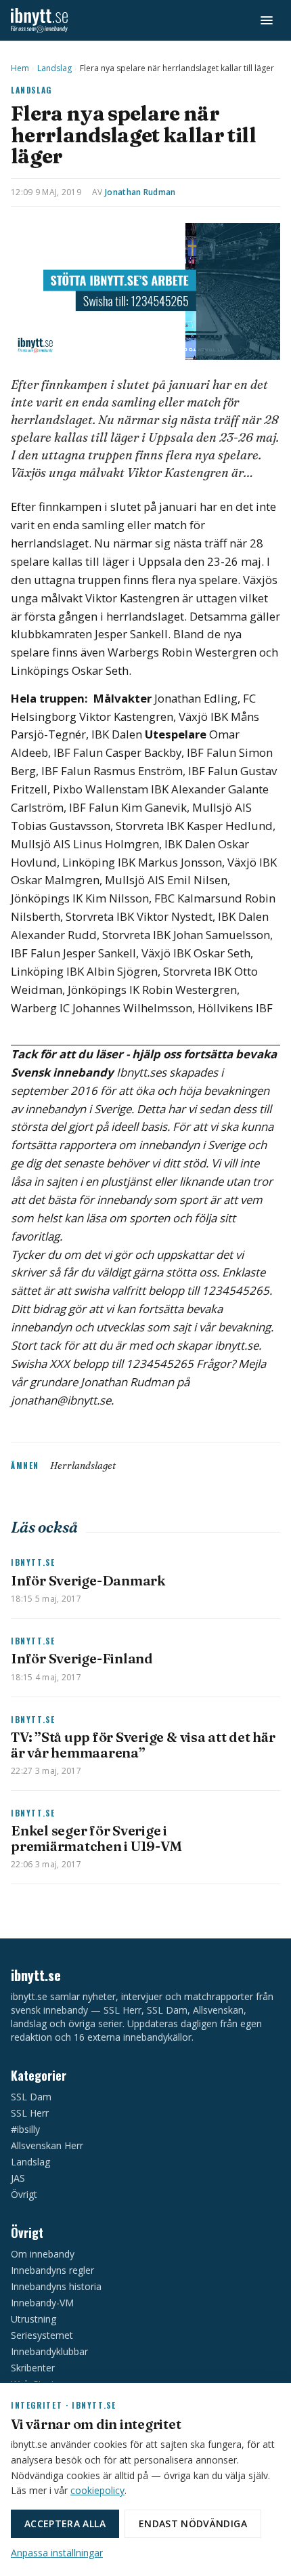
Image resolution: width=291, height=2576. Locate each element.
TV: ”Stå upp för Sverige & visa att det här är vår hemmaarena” (143, 1744)
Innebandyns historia (56, 2286)
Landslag (54, 68)
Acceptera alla (65, 2523)
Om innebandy (43, 2254)
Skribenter (33, 2368)
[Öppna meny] (267, 20)
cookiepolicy (97, 2490)
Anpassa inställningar (57, 2553)
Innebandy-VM (42, 2303)
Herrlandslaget (83, 1466)
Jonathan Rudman (140, 192)
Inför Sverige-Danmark (88, 1580)
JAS (18, 2178)
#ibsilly (25, 2129)
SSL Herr (30, 2113)
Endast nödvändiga (193, 2523)
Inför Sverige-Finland (82, 1658)
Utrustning (33, 2319)
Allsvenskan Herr (47, 2145)
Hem (20, 68)
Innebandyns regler (52, 2270)
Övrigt (24, 2194)
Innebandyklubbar (49, 2351)
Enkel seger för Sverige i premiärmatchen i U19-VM (96, 1838)
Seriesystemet (42, 2335)
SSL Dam (31, 2097)
